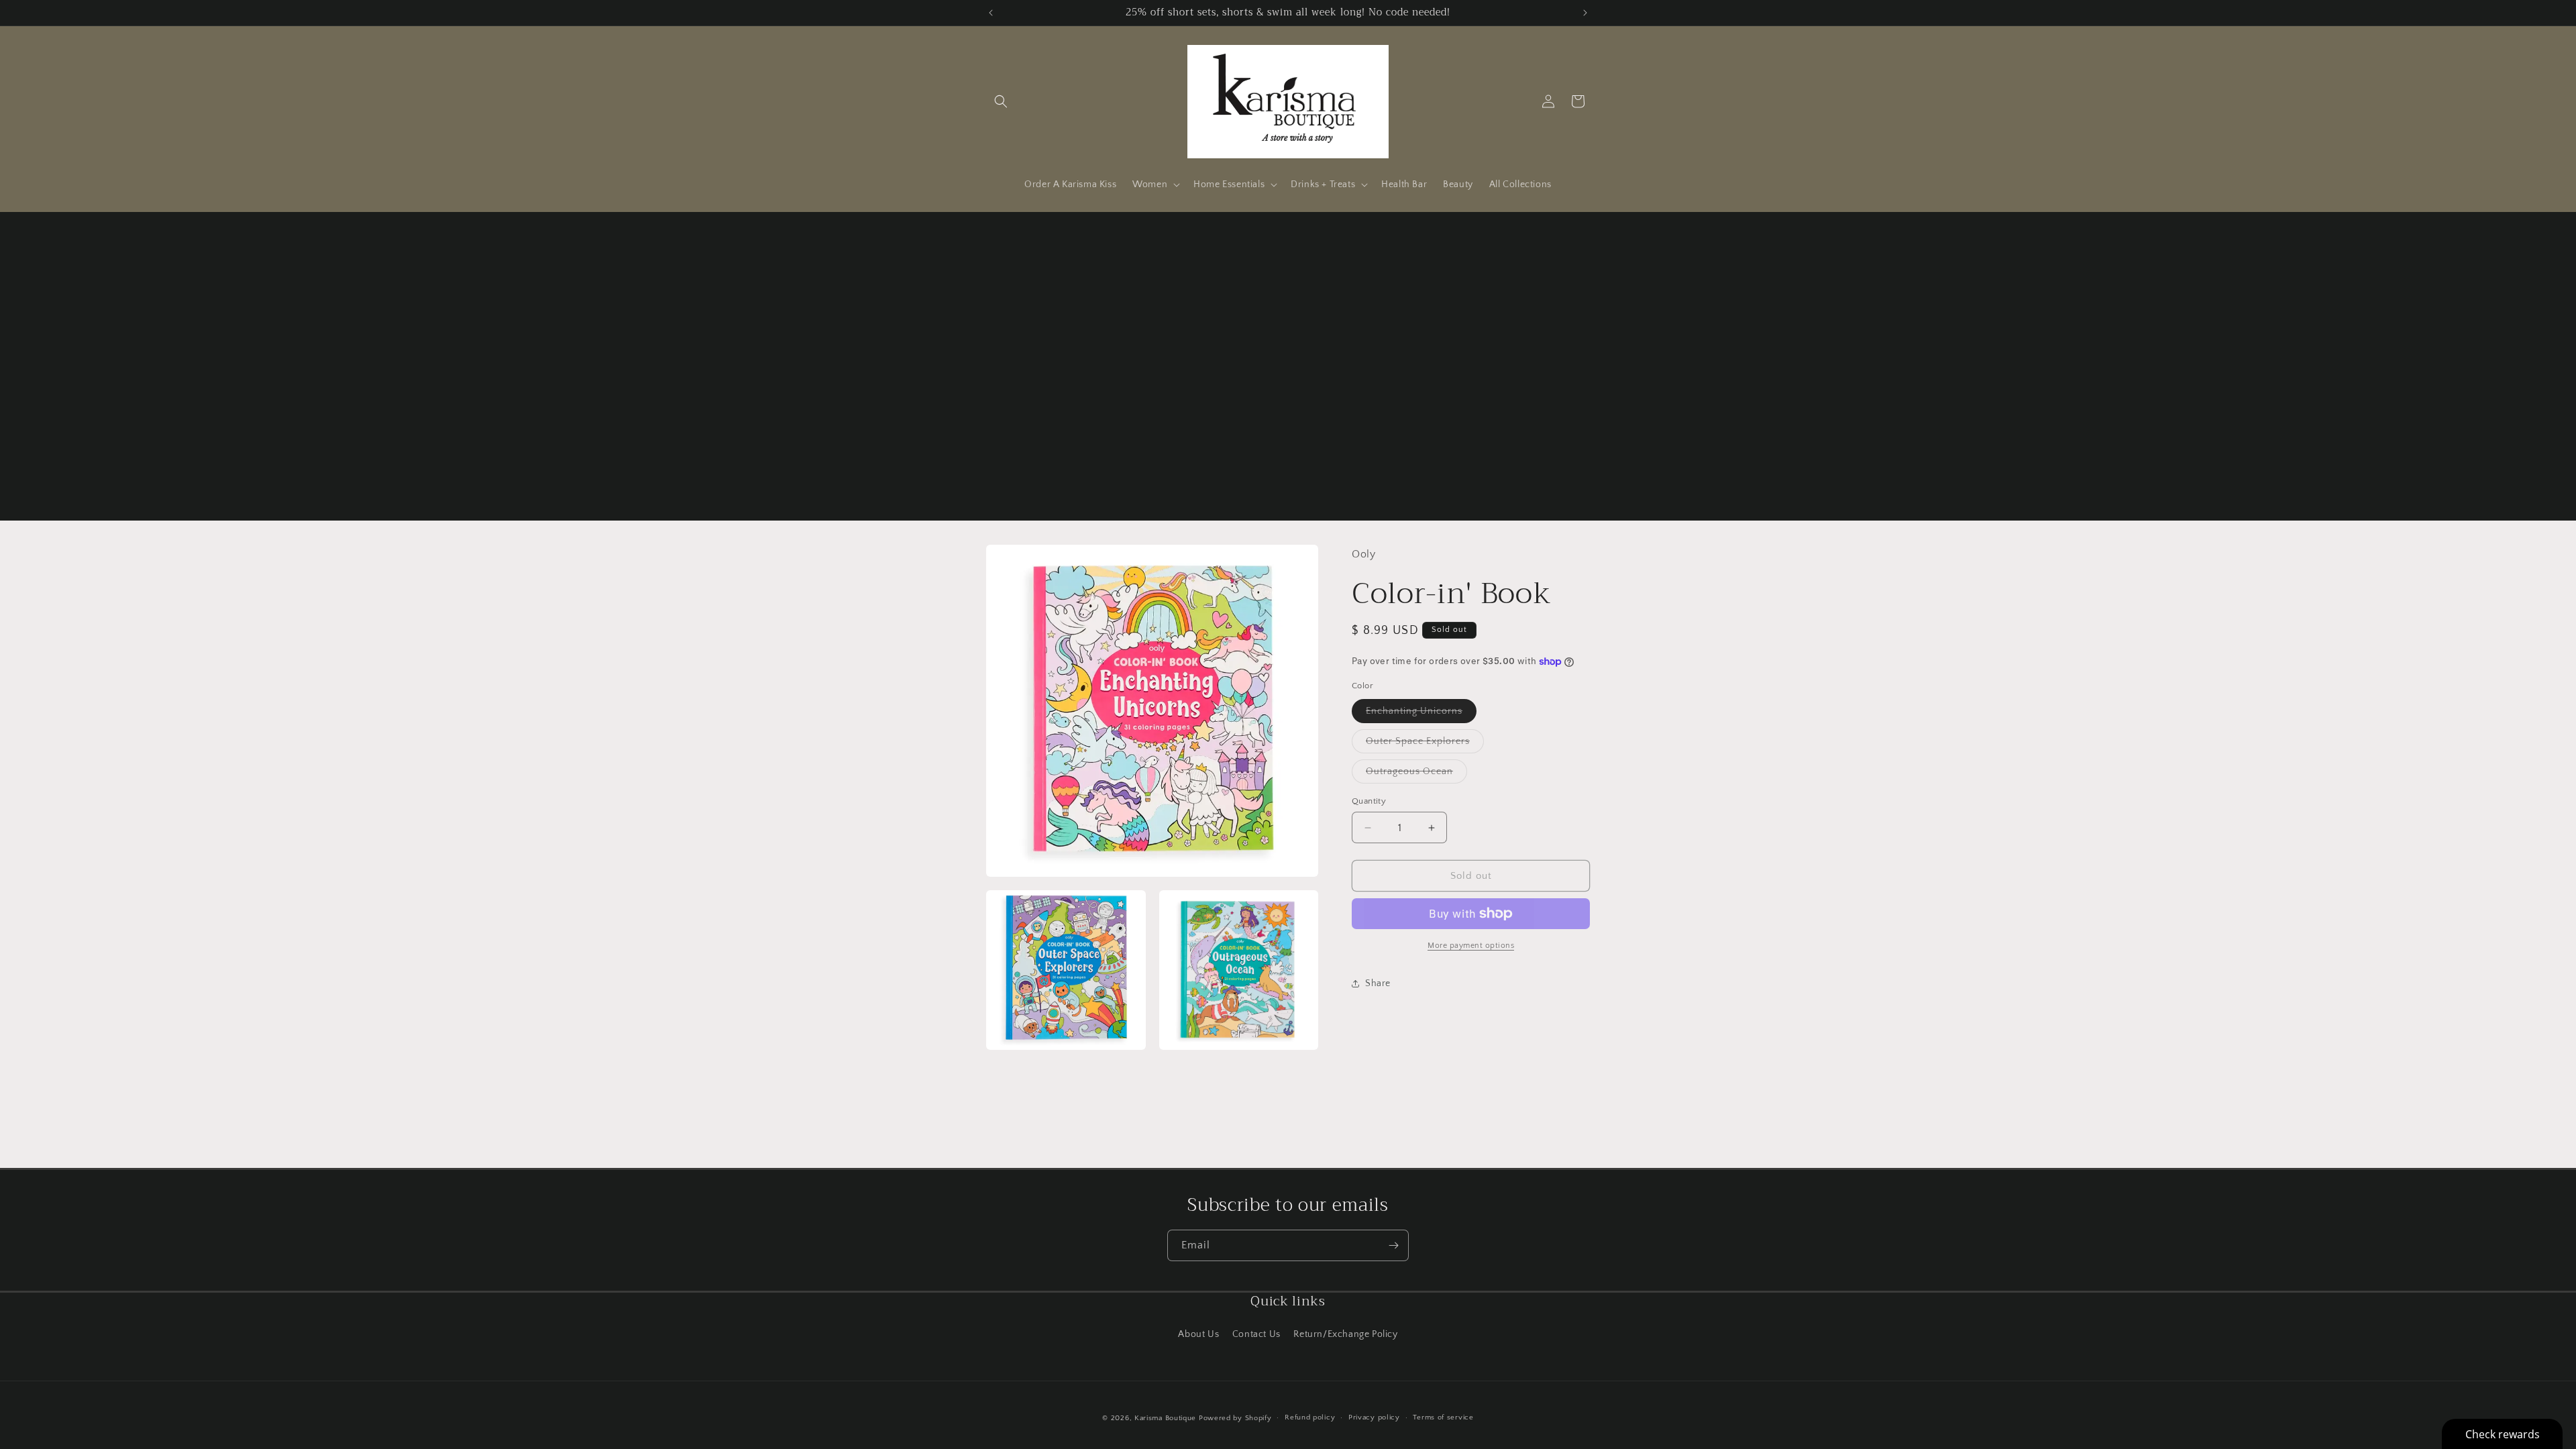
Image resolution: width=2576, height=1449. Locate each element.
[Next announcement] (1585, 13)
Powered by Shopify (1235, 1418)
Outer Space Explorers (1425, 744)
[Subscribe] (1393, 1245)
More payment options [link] (1471, 946)
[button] (1001, 101)
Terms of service (1443, 1417)
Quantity (1369, 801)
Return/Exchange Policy (1345, 1334)
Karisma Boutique (1165, 1418)
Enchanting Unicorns (1421, 714)
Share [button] (1378, 983)
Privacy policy (1374, 1417)
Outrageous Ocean (1416, 774)
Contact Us (1256, 1334)
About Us (1198, 1334)
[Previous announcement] (991, 13)
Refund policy (1310, 1417)
